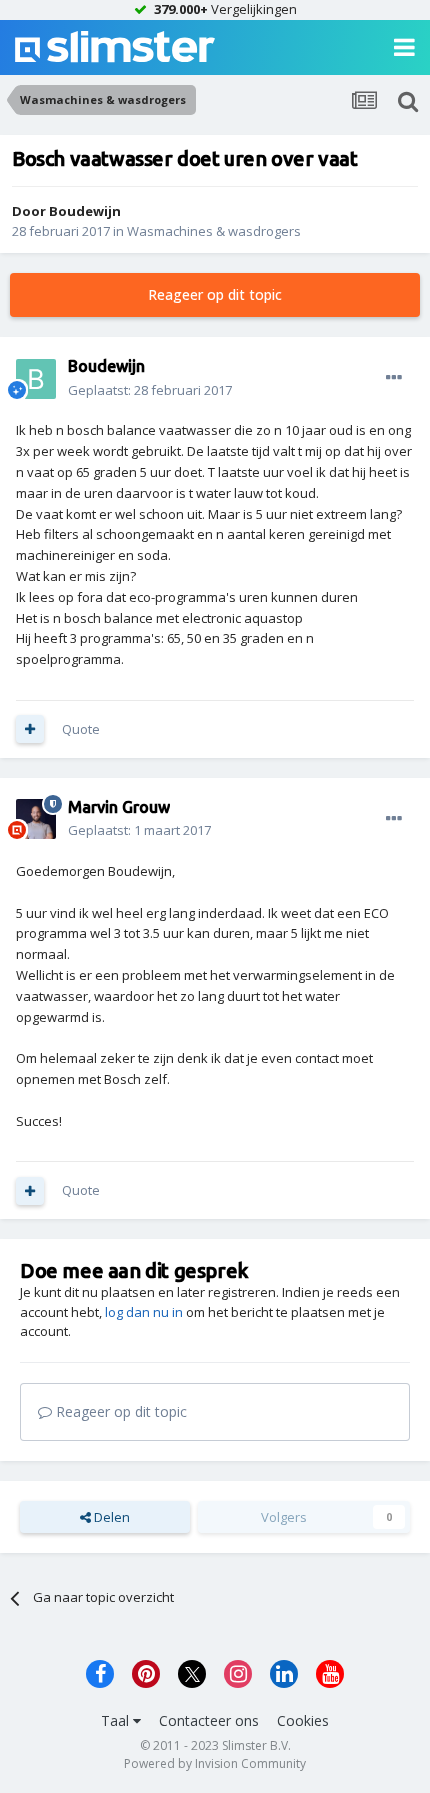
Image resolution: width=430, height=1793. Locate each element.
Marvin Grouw (119, 807)
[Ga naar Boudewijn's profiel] (36, 379)
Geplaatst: (150, 390)
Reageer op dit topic (215, 294)
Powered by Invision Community (215, 1763)
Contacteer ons (209, 1720)
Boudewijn (85, 211)
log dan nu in (144, 1312)
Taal (117, 1720)
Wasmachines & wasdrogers (214, 231)
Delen (110, 1517)
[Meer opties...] (394, 378)
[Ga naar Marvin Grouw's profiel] (36, 819)
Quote (81, 729)
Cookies (303, 1720)
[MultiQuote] (30, 729)
